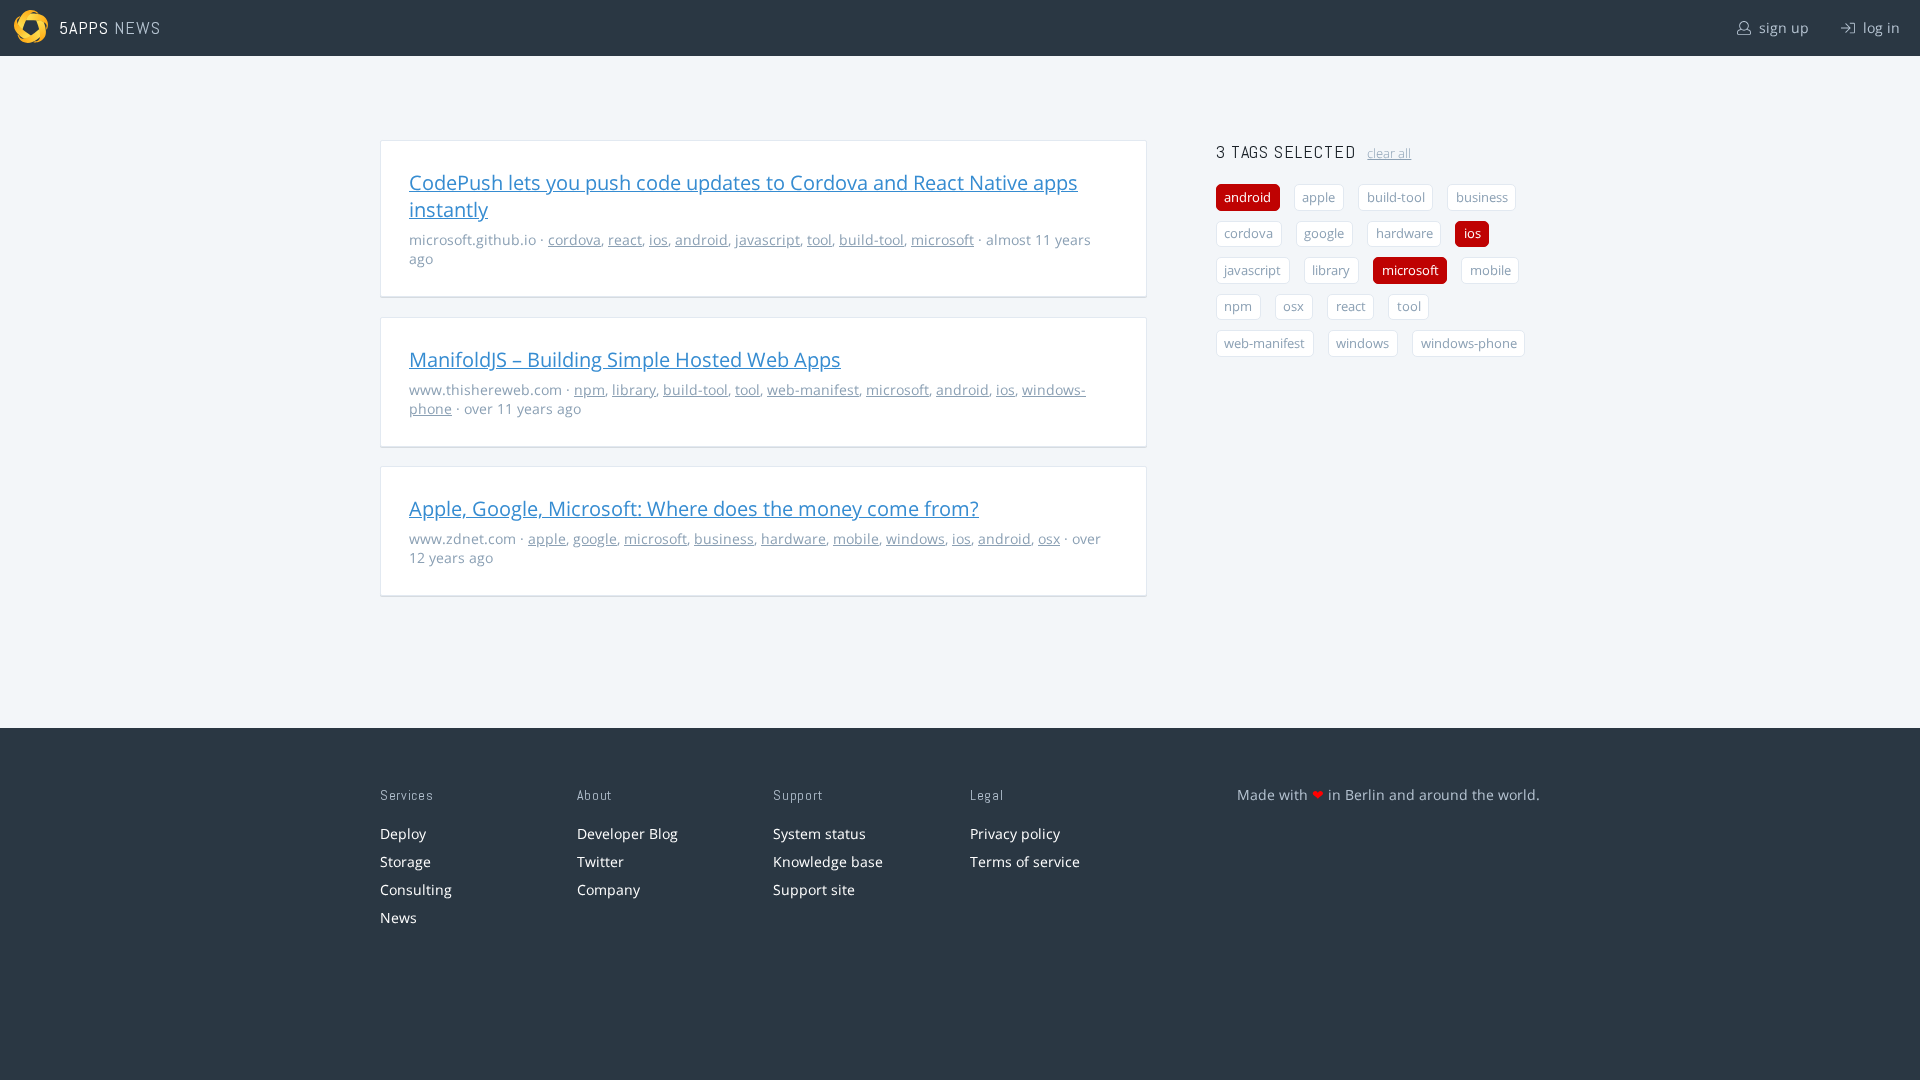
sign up (1782, 27)
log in (1879, 27)
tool (819, 239)
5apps (84, 27)
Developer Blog (627, 833)
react (625, 239)
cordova (574, 239)
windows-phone (1469, 343)
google (595, 538)
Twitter (600, 861)
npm (589, 389)
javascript (767, 239)
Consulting (416, 889)
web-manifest (813, 389)
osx (1049, 538)
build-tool (871, 239)
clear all (1389, 153)
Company (608, 889)
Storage (405, 861)
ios (658, 239)
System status (819, 833)
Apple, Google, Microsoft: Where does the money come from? (694, 508)
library (634, 389)
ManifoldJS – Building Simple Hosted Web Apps (625, 359)
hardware (793, 538)
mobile (856, 538)
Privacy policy (1015, 833)
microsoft (942, 239)
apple (547, 538)
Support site (814, 889)
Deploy (403, 833)
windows (915, 538)
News (398, 917)
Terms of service (1025, 861)
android (701, 239)
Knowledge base (828, 861)
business (724, 538)
